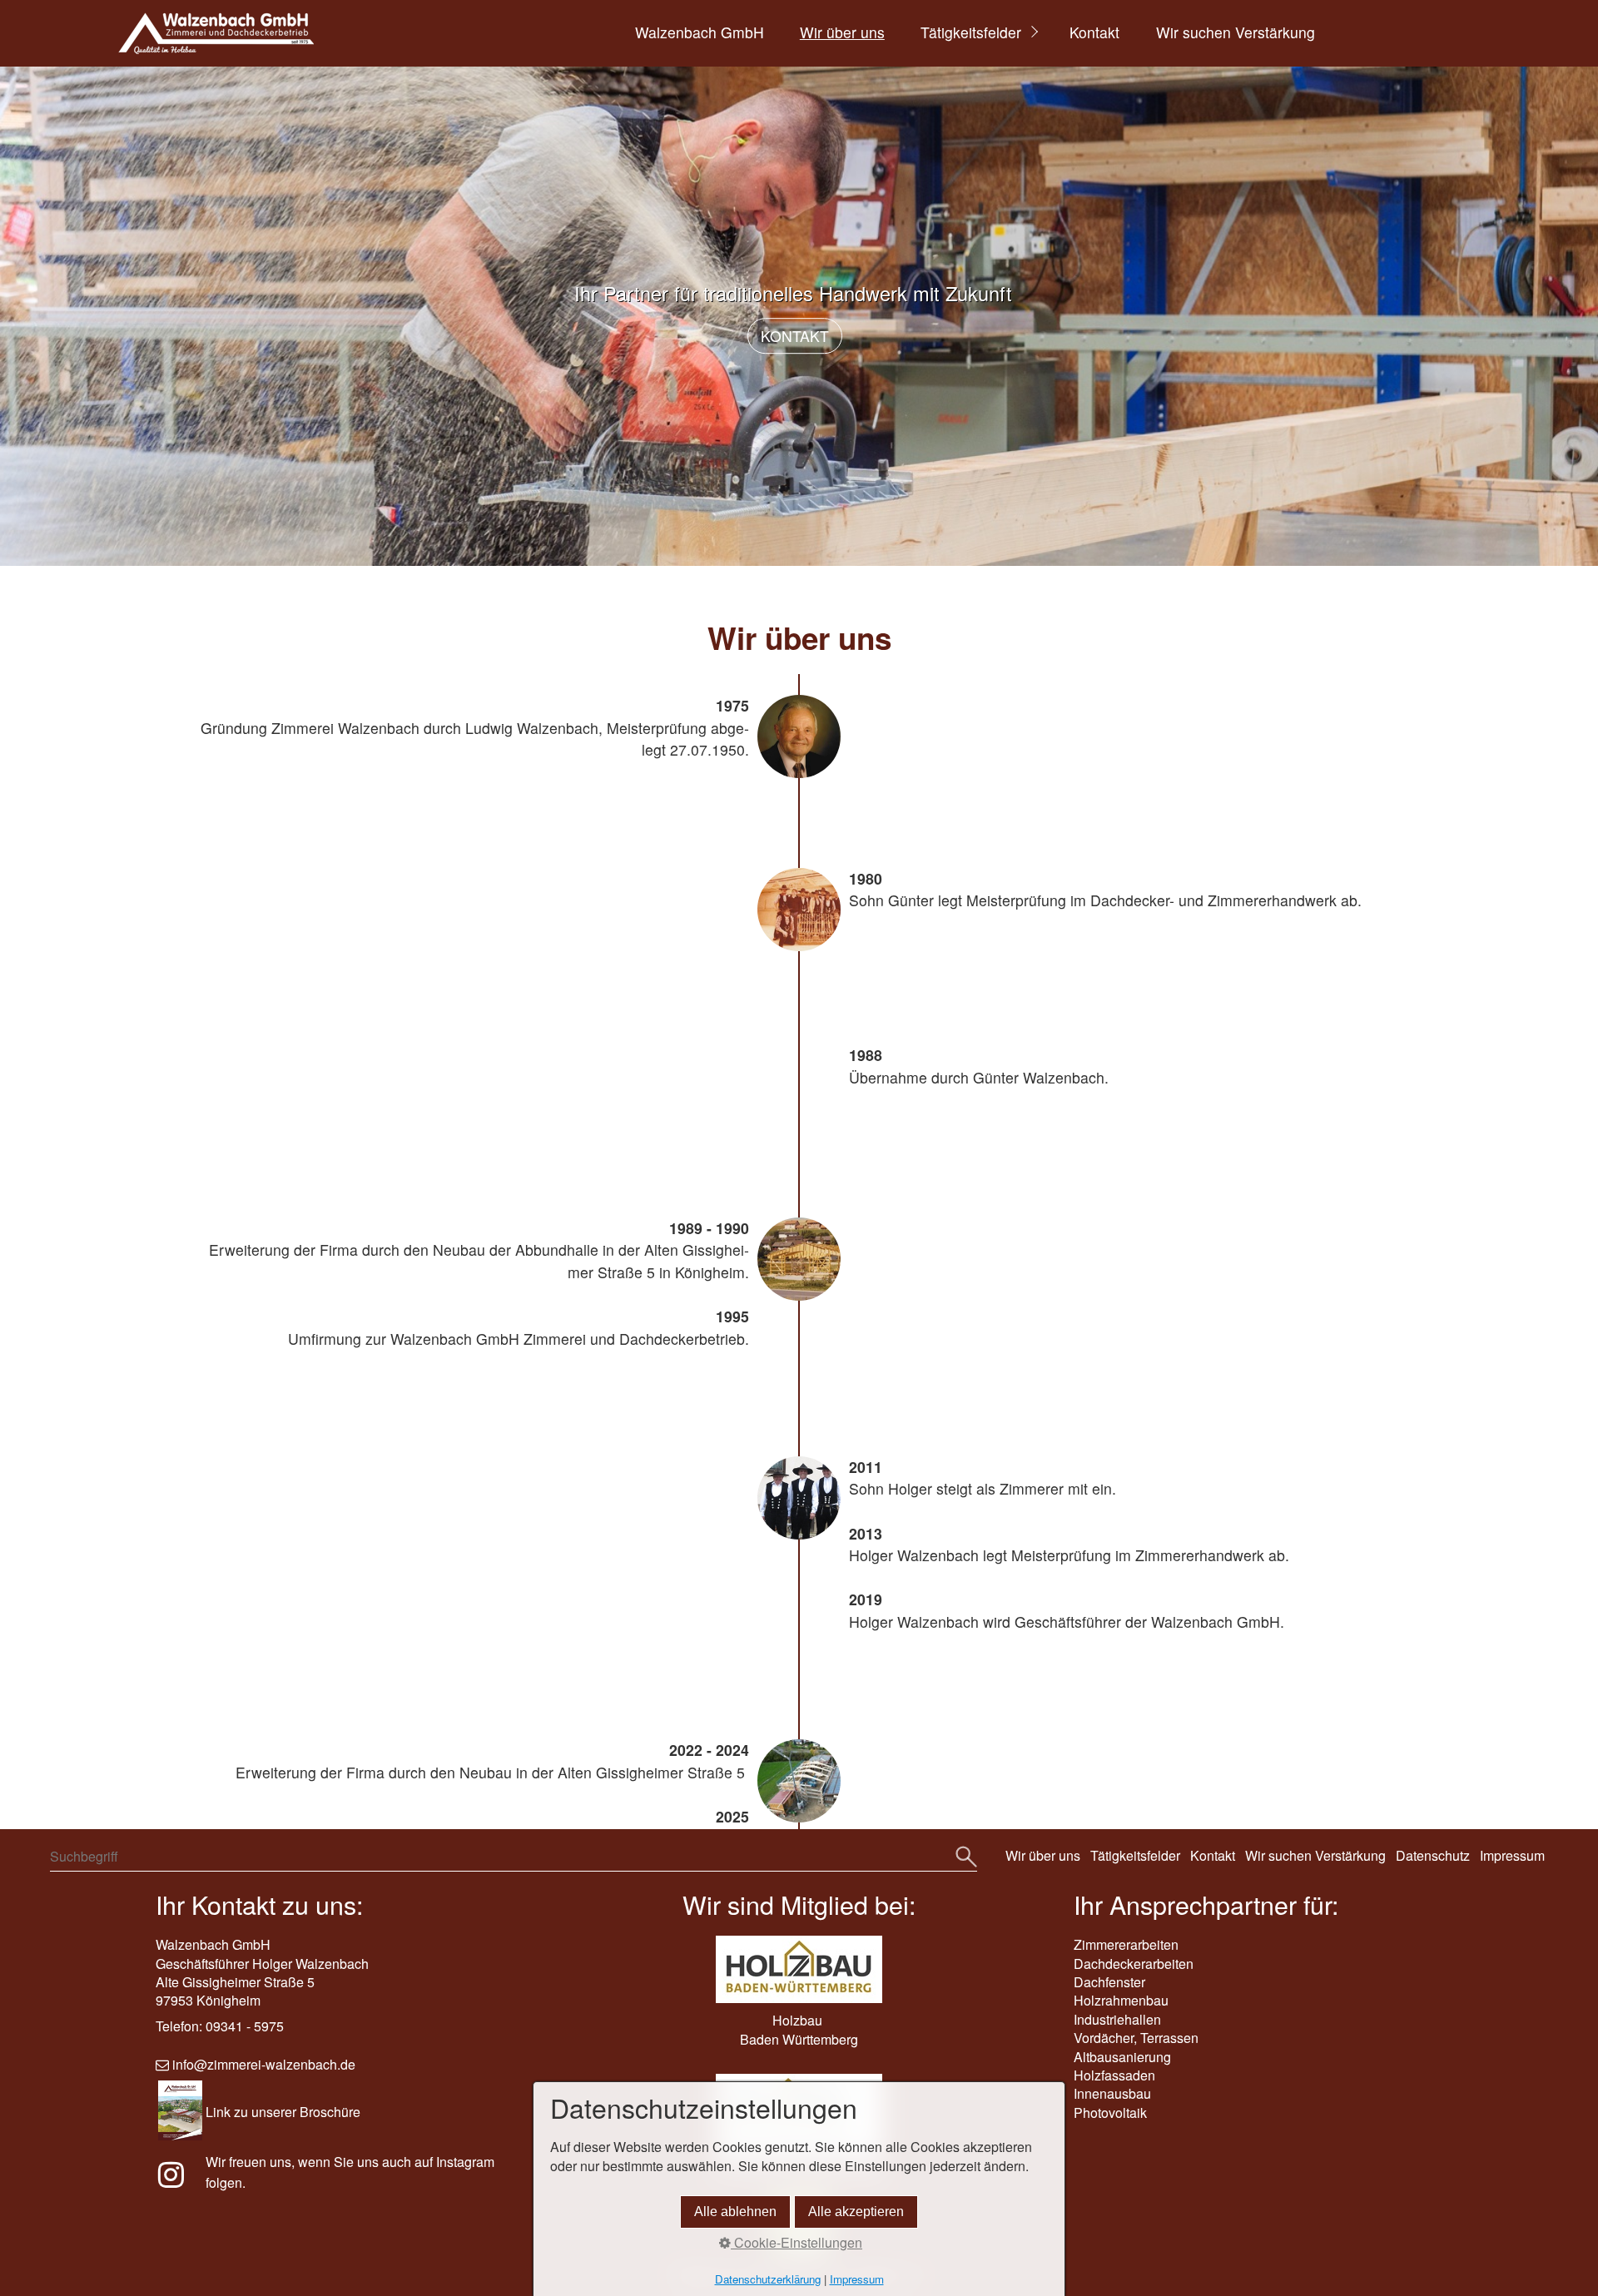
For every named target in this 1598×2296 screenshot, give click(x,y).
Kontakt (1094, 32)
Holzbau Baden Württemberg (799, 2029)
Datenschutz (1433, 1855)
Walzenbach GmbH (700, 32)
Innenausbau (1112, 2093)
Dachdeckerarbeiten (1134, 1964)
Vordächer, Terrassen (1136, 2038)
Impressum (1512, 1855)
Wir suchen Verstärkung (1236, 32)
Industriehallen (1117, 2019)
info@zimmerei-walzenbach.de (264, 2064)
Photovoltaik (1110, 2113)
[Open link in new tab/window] (179, 2180)
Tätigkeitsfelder (971, 32)
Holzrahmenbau (1121, 2000)
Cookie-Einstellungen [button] (797, 2243)
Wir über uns (842, 32)
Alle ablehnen (735, 2212)
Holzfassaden (1114, 2075)
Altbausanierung (1122, 2057)
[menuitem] (698, 33)
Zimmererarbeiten (1126, 1944)
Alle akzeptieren (856, 2212)
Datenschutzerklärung (768, 2279)
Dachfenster (1109, 1982)
